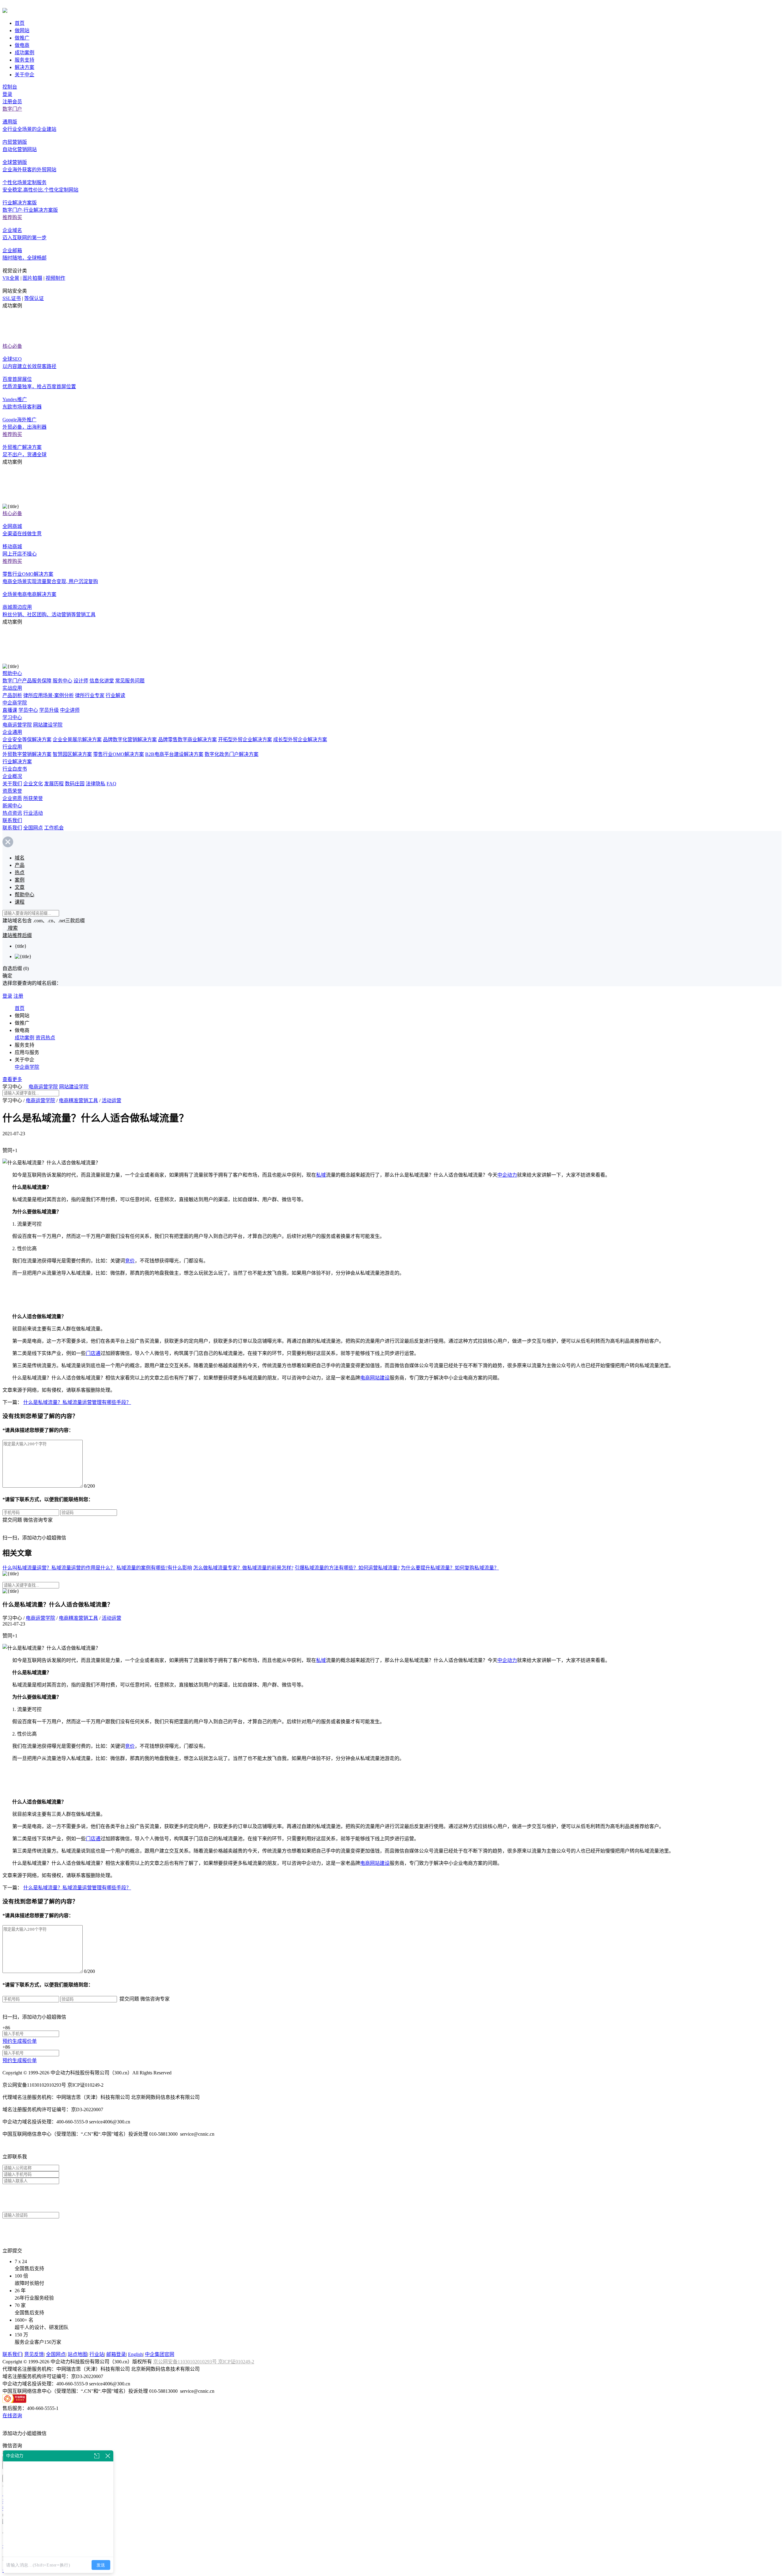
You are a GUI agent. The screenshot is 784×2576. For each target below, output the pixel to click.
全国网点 (33, 828)
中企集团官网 (160, 2354)
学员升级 (49, 710)
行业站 (97, 2354)
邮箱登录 (116, 2354)
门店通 (93, 1353)
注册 (18, 996)
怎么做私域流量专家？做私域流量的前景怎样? (243, 1568)
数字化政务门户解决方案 (232, 754)
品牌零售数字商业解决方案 (187, 740)
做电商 (22, 45)
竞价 (130, 1261)
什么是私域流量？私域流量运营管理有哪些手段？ (77, 1402)
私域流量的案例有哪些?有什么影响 (154, 1568)
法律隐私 (96, 784)
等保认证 (34, 298)
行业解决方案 (17, 762)
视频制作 (55, 278)
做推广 (22, 38)
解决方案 (24, 67)
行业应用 (12, 747)
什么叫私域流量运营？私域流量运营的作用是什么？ (59, 1568)
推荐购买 (12, 217)
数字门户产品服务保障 (27, 681)
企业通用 (12, 732)
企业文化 (33, 784)
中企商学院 (15, 703)
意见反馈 (34, 2354)
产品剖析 (12, 695)
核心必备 (12, 346)
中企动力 (507, 1175)
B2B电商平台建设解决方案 (174, 754)
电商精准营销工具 (78, 1100)
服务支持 (24, 60)
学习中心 (12, 717)
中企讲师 (70, 710)
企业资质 (12, 798)
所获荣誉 (33, 798)
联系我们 (12, 820)
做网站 (22, 30)
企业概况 (12, 776)
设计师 (81, 681)
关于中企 (24, 75)
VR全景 (11, 278)
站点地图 (77, 2354)
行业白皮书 (15, 769)
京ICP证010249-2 (236, 2362)
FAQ (111, 784)
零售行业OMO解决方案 (119, 754)
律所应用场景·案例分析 (49, 695)
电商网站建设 (375, 1378)
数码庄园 (75, 784)
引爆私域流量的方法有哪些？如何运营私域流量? (347, 1568)
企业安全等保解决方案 (27, 740)
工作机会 (54, 828)
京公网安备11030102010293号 (186, 2362)
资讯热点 (45, 1038)
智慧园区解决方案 (72, 754)
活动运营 (111, 1100)
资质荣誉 (12, 791)
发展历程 (54, 784)
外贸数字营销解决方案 (27, 754)
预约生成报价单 (20, 2041)
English (135, 2354)
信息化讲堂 (102, 681)
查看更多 (12, 1079)
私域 (321, 1175)
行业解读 (115, 695)
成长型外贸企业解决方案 (300, 740)
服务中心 (62, 681)
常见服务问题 (130, 681)
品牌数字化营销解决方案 (130, 740)
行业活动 (33, 813)
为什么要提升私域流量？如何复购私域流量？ (450, 1568)
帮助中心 (12, 673)
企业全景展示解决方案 (77, 740)
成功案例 (24, 53)
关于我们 (12, 784)
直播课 (10, 710)
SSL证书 (12, 298)
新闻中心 (12, 806)
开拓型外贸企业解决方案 (245, 740)
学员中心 (28, 710)
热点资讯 (12, 813)
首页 (20, 23)
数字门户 (12, 109)
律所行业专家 (90, 695)
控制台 (10, 87)
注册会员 (12, 102)
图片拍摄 (32, 278)
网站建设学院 (48, 725)
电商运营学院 (17, 725)
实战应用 (12, 688)
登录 (7, 94)
